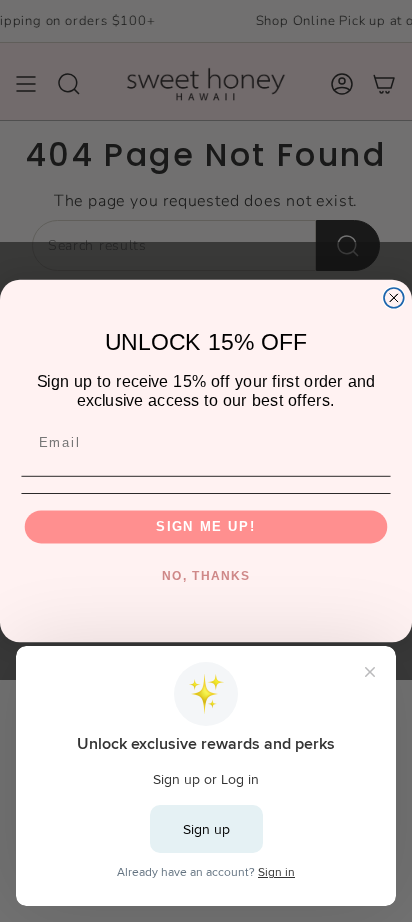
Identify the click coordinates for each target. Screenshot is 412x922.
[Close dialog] (394, 298)
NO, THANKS (206, 576)
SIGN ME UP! (206, 526)
